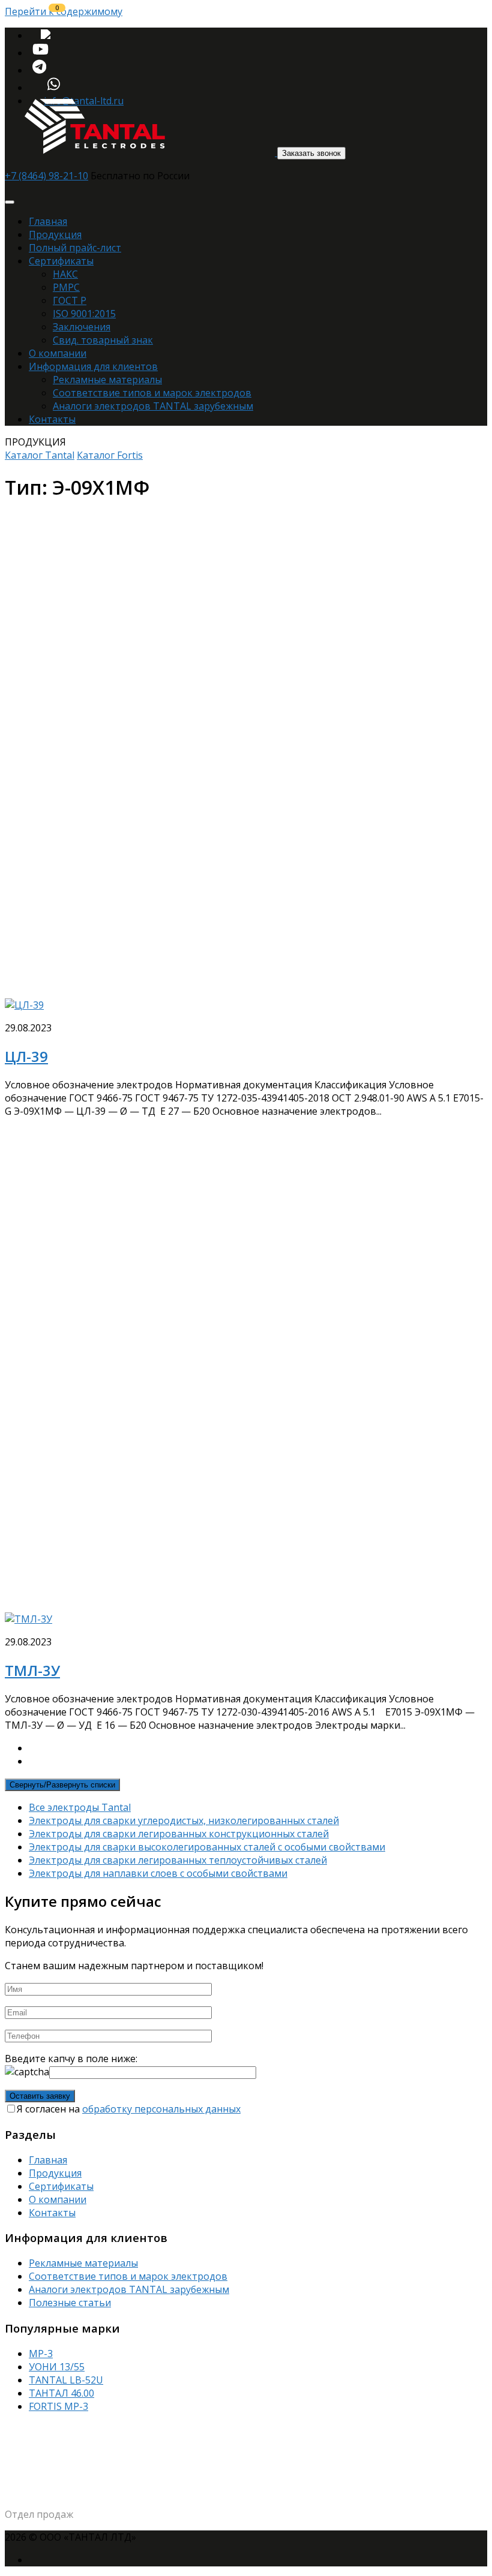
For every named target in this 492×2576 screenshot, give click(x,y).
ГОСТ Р (70, 300)
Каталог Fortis (110, 455)
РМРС (66, 287)
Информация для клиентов (93, 366)
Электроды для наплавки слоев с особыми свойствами (158, 1873)
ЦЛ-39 (26, 1056)
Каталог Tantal (40, 455)
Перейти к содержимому (64, 11)
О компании (58, 353)
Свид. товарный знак (103, 340)
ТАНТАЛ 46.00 (61, 2393)
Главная (48, 221)
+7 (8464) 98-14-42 (52, 2500)
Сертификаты (61, 261)
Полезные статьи (70, 2303)
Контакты (52, 419)
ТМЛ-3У (32, 1670)
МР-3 (41, 2354)
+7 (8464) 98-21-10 (46, 176)
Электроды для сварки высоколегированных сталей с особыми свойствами (207, 1847)
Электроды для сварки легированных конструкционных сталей (179, 1834)
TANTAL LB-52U (66, 2380)
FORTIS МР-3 (58, 2406)
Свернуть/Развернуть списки (62, 1785)
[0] (46, 35)
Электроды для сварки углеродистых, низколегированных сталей (184, 1820)
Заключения (82, 327)
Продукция (55, 234)
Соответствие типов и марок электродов (152, 393)
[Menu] (10, 202)
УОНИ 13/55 (57, 2367)
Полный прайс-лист (75, 248)
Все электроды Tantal (80, 1807)
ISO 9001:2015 (84, 314)
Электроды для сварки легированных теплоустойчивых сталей (178, 1860)
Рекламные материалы (107, 380)
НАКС (65, 274)
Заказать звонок (311, 153)
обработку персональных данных (161, 2109)
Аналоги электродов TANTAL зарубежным (153, 406)
